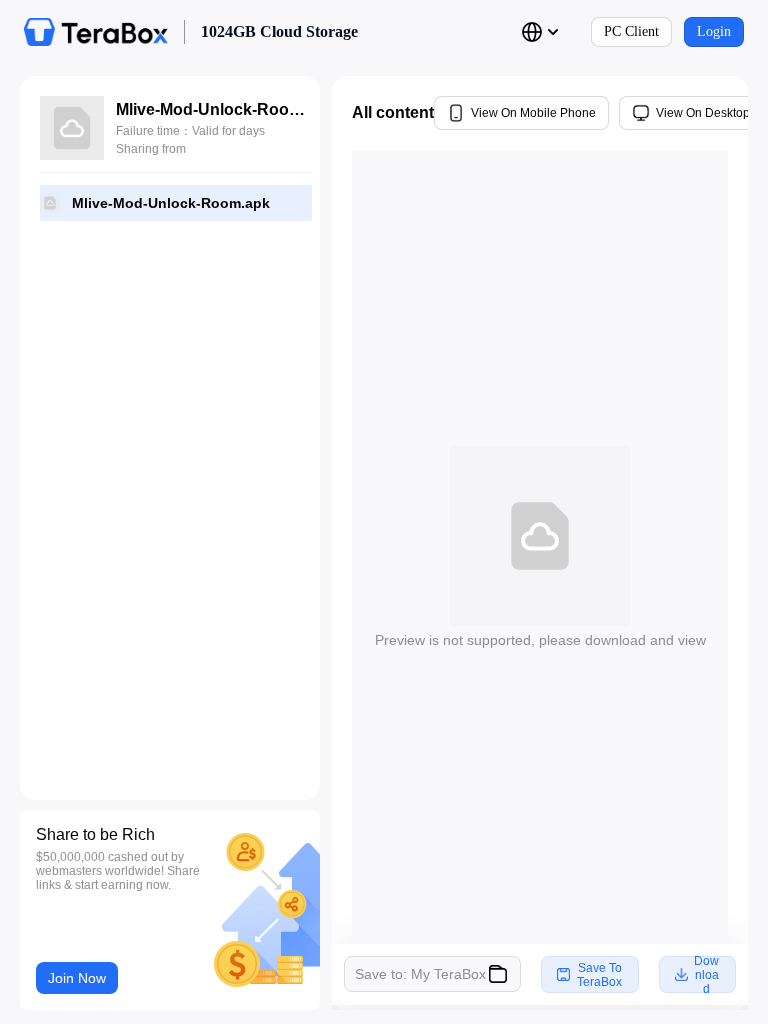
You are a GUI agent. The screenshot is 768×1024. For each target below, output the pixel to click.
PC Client (631, 31)
